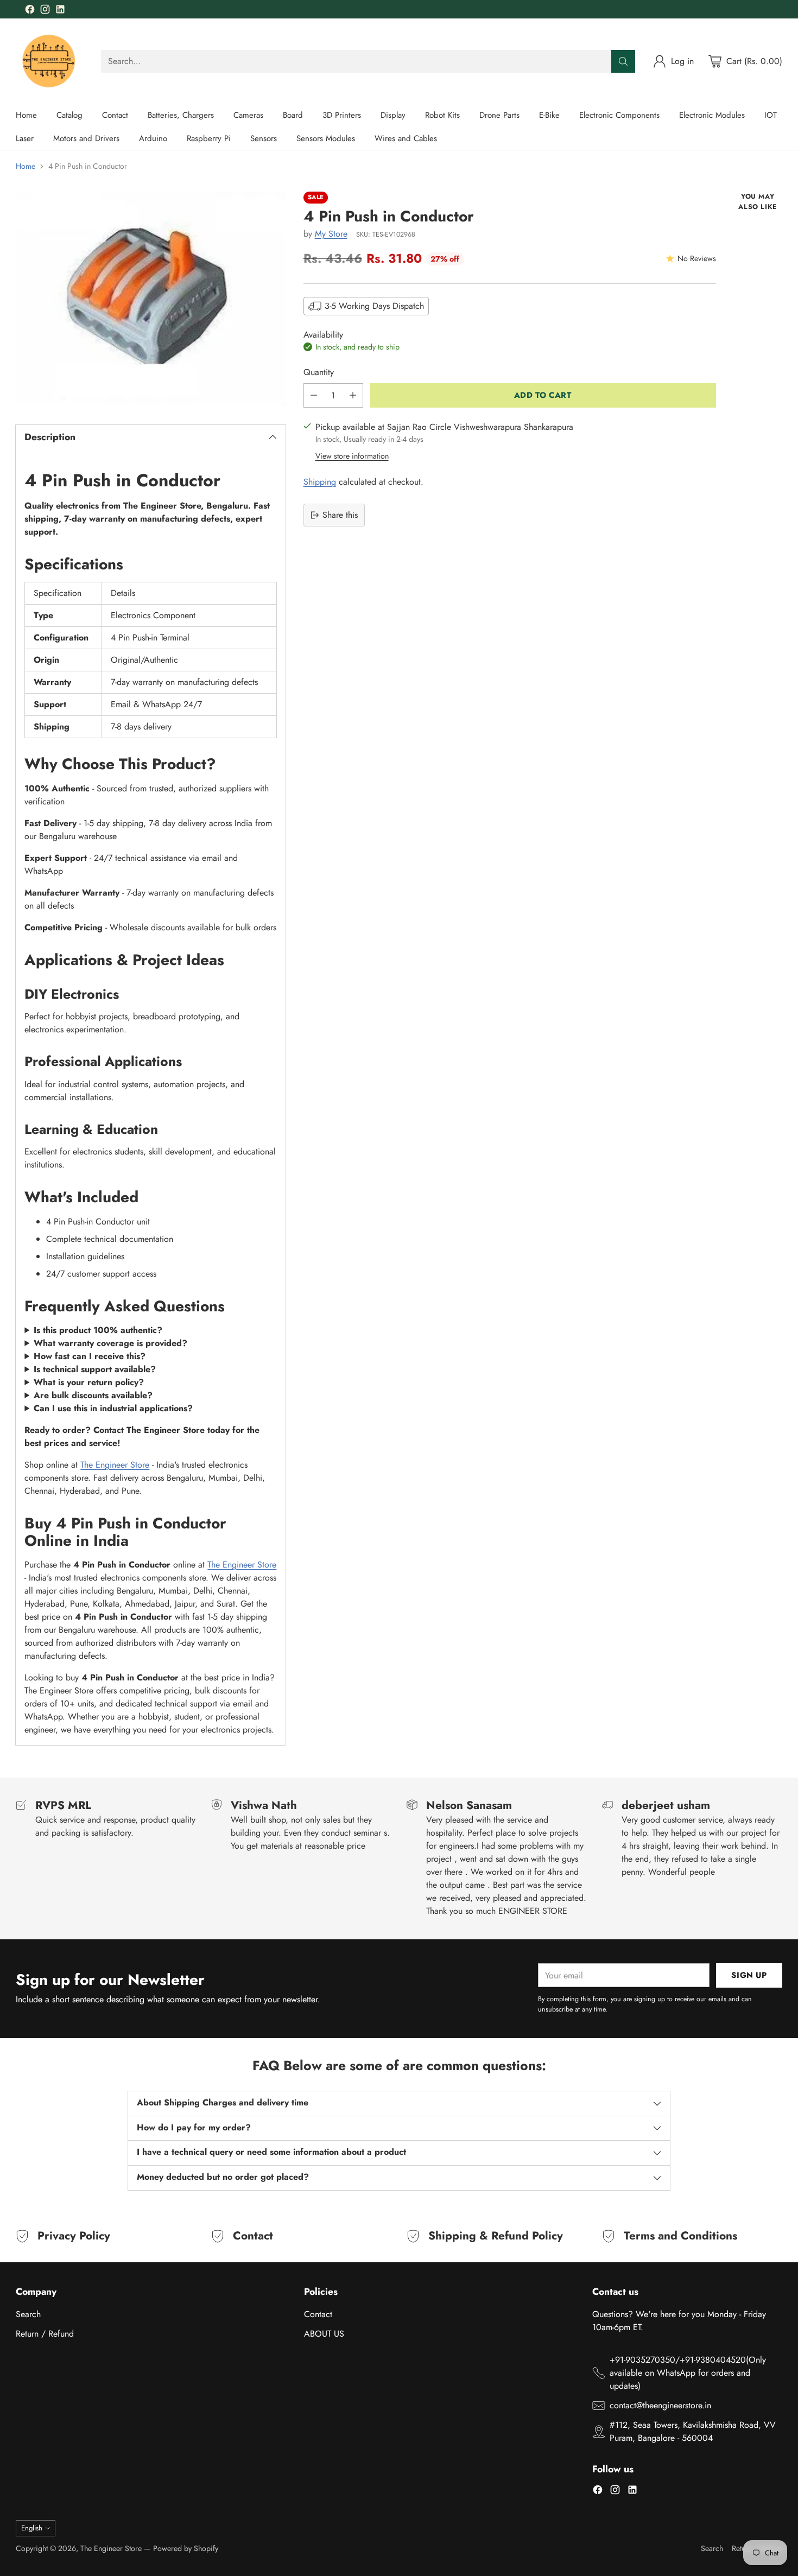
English (32, 2528)
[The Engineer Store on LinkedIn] (60, 11)
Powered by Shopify (186, 2548)
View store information (352, 456)
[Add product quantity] (353, 395)
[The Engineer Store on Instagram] (45, 11)
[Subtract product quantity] (314, 395)
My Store (331, 234)
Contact (318, 2314)
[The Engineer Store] (50, 61)
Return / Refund (45, 2334)
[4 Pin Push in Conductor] (150, 298)
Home (26, 166)
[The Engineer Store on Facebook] (30, 11)
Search (28, 2314)
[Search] (623, 61)
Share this (340, 515)
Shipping (320, 482)
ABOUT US (324, 2334)
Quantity (319, 372)
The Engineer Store (115, 1465)
